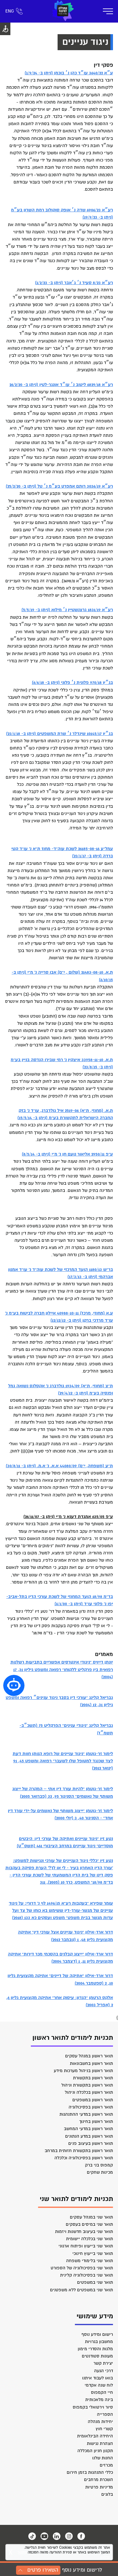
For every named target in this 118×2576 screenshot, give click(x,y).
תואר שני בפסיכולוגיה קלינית (87, 2275)
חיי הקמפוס (102, 2392)
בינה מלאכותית (99, 2400)
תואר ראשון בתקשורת (93, 2078)
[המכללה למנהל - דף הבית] (63, 11)
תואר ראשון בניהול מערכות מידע (83, 2071)
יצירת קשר (103, 2363)
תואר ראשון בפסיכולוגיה (91, 2107)
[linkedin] (57, 2536)
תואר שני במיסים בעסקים (89, 2224)
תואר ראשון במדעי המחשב (88, 2129)
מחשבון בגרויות (99, 2342)
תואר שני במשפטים (95, 2282)
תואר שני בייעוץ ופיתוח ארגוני (86, 2246)
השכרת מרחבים (98, 2480)
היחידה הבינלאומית (95, 2436)
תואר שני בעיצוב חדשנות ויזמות (84, 2232)
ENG (10, 11)
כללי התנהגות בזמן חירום (90, 2472)
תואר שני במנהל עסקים (91, 2217)
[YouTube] (44, 2536)
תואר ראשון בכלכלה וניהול (89, 2092)
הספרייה (105, 2414)
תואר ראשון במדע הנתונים (89, 2136)
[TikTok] (32, 2536)
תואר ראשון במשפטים (93, 2100)
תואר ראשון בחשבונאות (91, 2063)
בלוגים (107, 2494)
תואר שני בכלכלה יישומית (90, 2239)
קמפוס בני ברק (99, 2165)
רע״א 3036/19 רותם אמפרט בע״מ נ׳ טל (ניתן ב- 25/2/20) (59, 486)
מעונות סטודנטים (97, 2356)
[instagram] (69, 2536)
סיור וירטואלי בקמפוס (93, 2407)
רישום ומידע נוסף (97, 2334)
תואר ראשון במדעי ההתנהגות (86, 2114)
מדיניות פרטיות (99, 2487)
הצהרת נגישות (100, 2444)
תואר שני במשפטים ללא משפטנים (81, 2290)
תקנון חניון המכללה (95, 2451)
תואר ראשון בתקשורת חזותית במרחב (79, 2151)
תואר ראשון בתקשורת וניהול (87, 2085)
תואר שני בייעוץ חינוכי (93, 2253)
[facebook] (81, 2536)
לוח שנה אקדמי (99, 2385)
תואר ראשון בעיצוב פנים (91, 2143)
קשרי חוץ (104, 2429)
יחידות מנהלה (100, 2422)
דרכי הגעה (104, 2371)
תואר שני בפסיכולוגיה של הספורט (82, 2268)
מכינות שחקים (100, 2172)
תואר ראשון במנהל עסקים (89, 2056)
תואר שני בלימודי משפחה (90, 2261)
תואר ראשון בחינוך (96, 2121)
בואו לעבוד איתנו (98, 2378)
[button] (14, 1685)
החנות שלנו (103, 2458)
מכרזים (106, 2465)
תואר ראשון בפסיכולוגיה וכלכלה (84, 2158)
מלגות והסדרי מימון (95, 2349)
